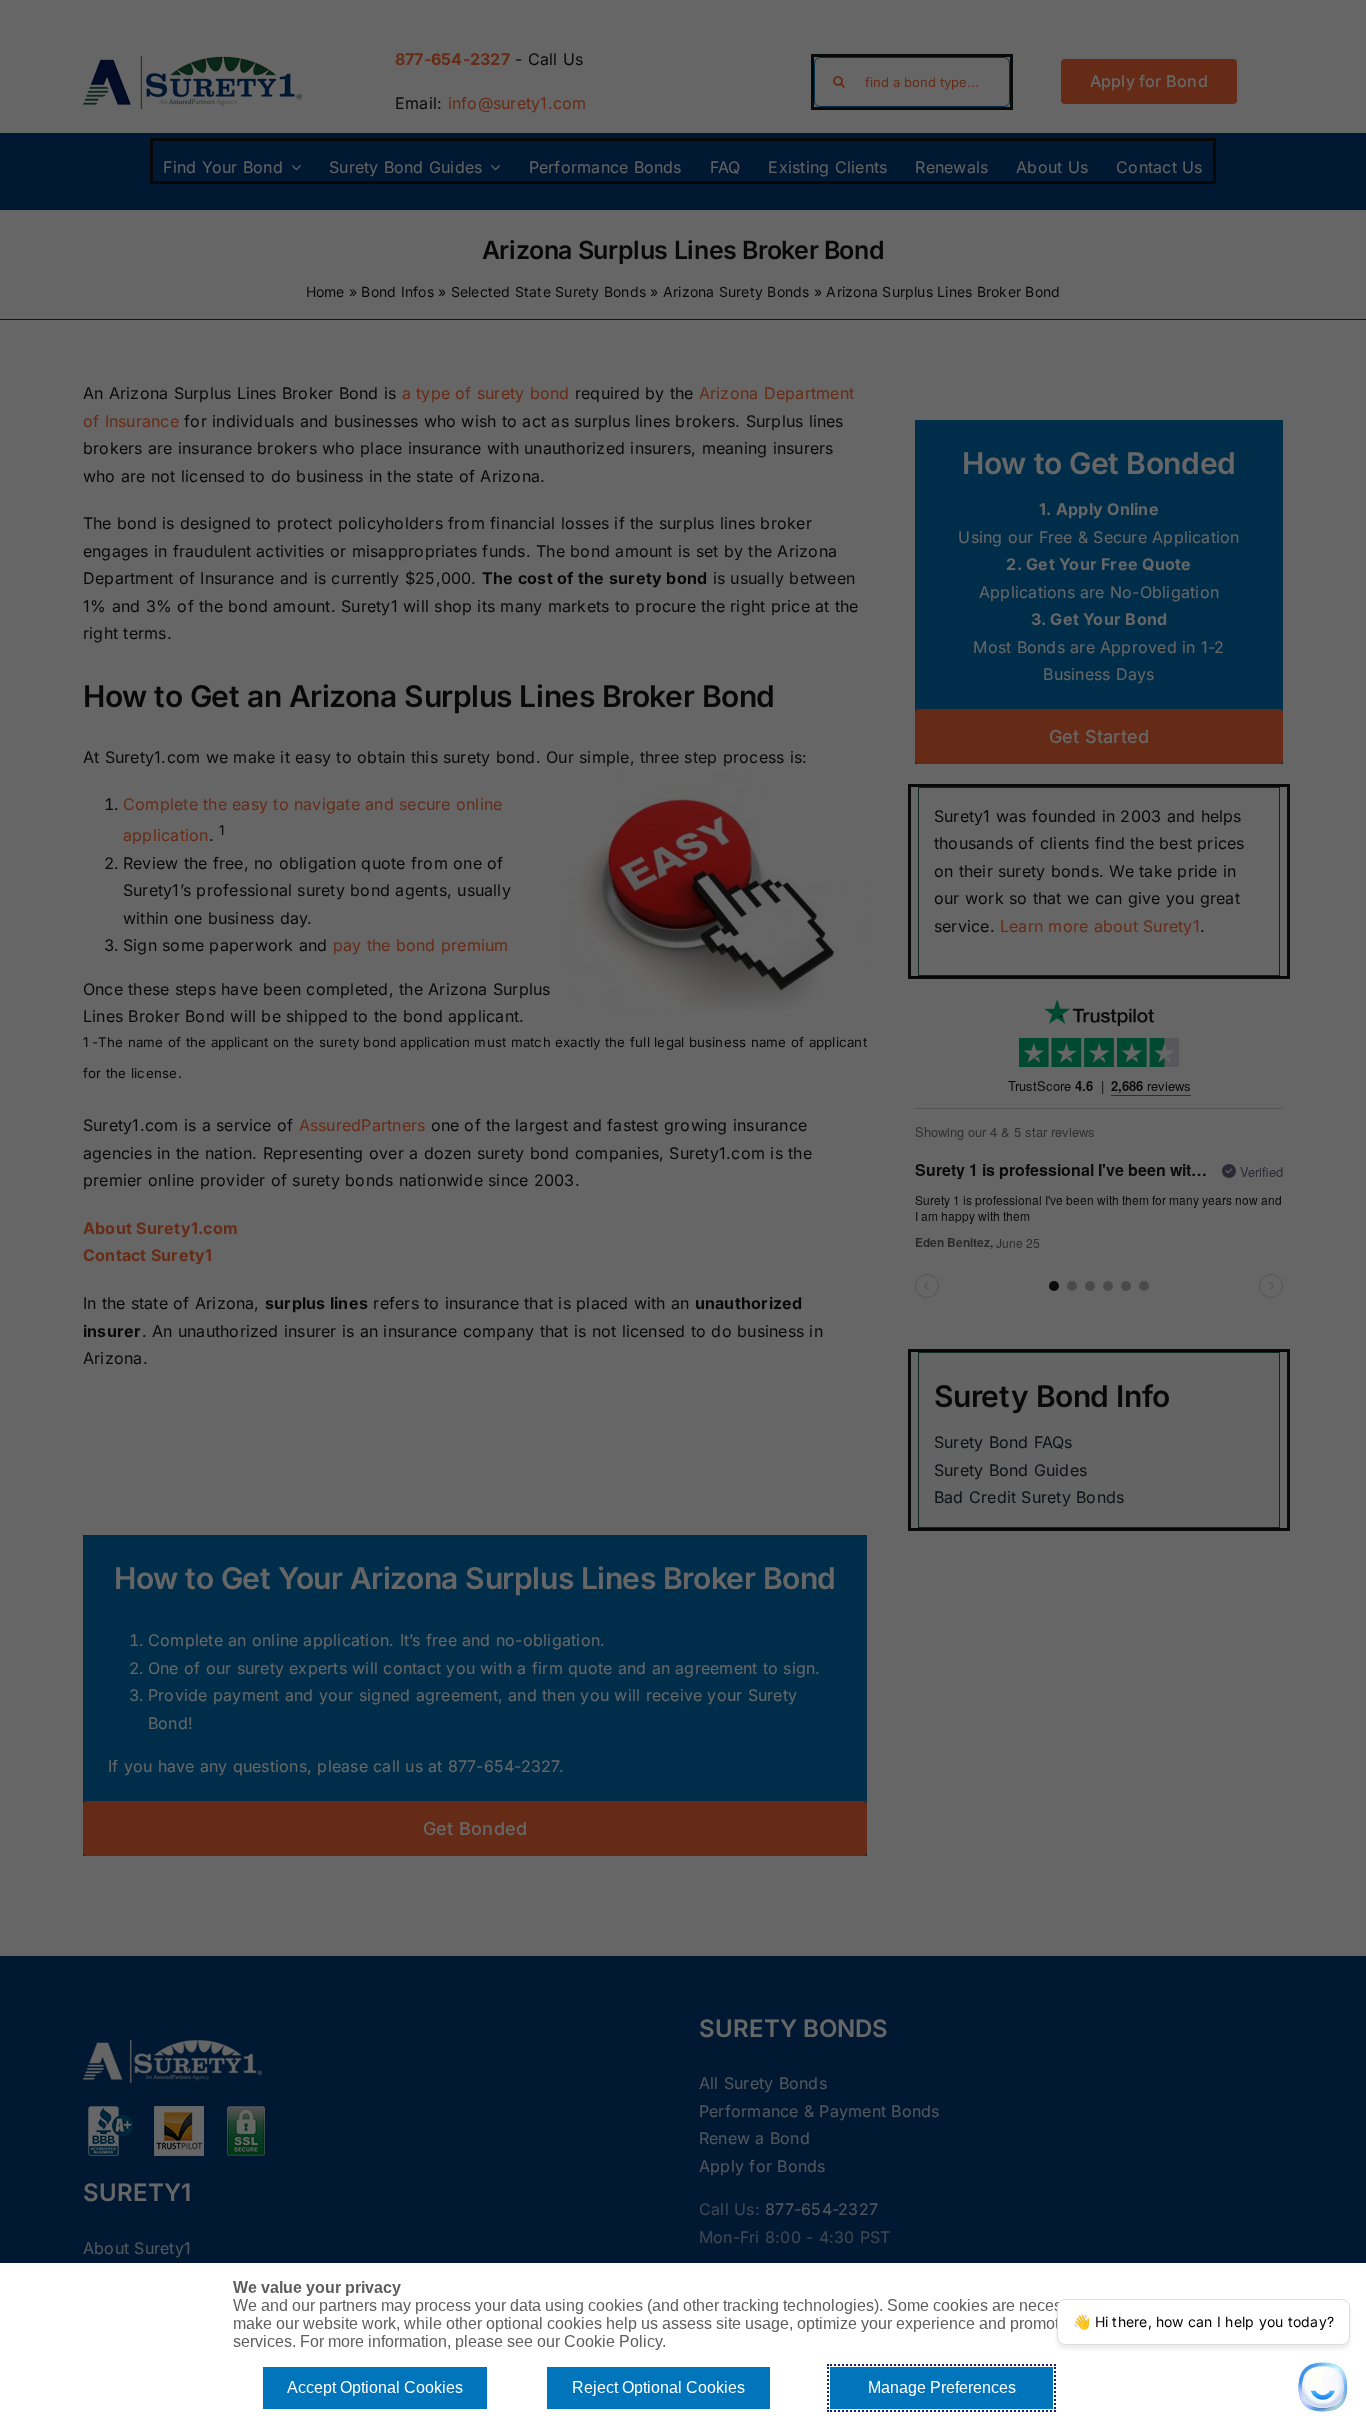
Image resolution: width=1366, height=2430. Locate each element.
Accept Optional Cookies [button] (375, 2387)
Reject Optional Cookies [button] (658, 2387)
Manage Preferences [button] (942, 2387)
